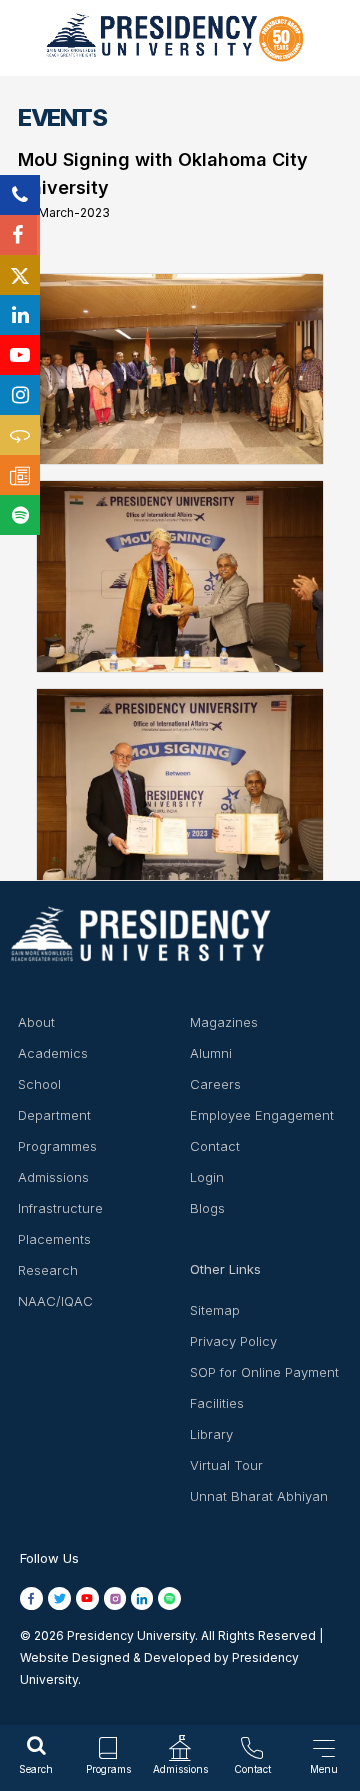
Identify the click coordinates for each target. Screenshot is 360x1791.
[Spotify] (20, 515)
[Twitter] (20, 275)
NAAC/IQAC (55, 1301)
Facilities (217, 1403)
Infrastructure (60, 1208)
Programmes (57, 1146)
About (36, 1022)
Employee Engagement (262, 1115)
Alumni (211, 1053)
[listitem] (34, 1597)
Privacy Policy (233, 1341)
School (39, 1084)
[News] (20, 475)
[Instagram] (20, 395)
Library (211, 1434)
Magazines (224, 1022)
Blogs (207, 1208)
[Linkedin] (20, 315)
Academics (53, 1053)
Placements (54, 1239)
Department (54, 1115)
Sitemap (215, 1310)
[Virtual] (20, 435)
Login (207, 1177)
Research (48, 1270)
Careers (215, 1084)
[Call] (20, 195)
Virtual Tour (226, 1465)
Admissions (53, 1177)
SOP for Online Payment (264, 1372)
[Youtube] (20, 355)
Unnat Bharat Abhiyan (259, 1496)
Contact (215, 1146)
